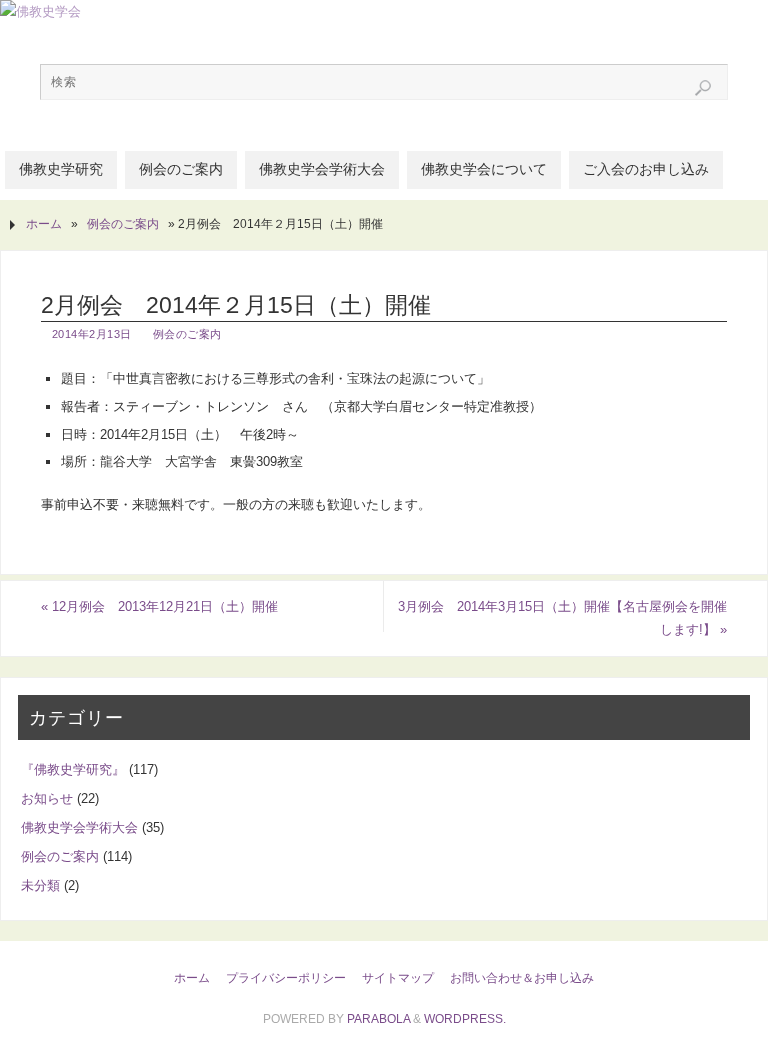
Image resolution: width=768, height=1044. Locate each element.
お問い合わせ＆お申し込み (522, 978)
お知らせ (47, 798)
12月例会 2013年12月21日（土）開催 (159, 606)
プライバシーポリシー (286, 978)
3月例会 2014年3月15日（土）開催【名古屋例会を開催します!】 (562, 618)
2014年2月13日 (92, 334)
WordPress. (465, 1019)
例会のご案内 (123, 224)
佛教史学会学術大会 (79, 827)
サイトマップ (398, 978)
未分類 (40, 885)
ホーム (44, 224)
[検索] (703, 88)
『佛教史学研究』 (73, 769)
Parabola (378, 1019)
